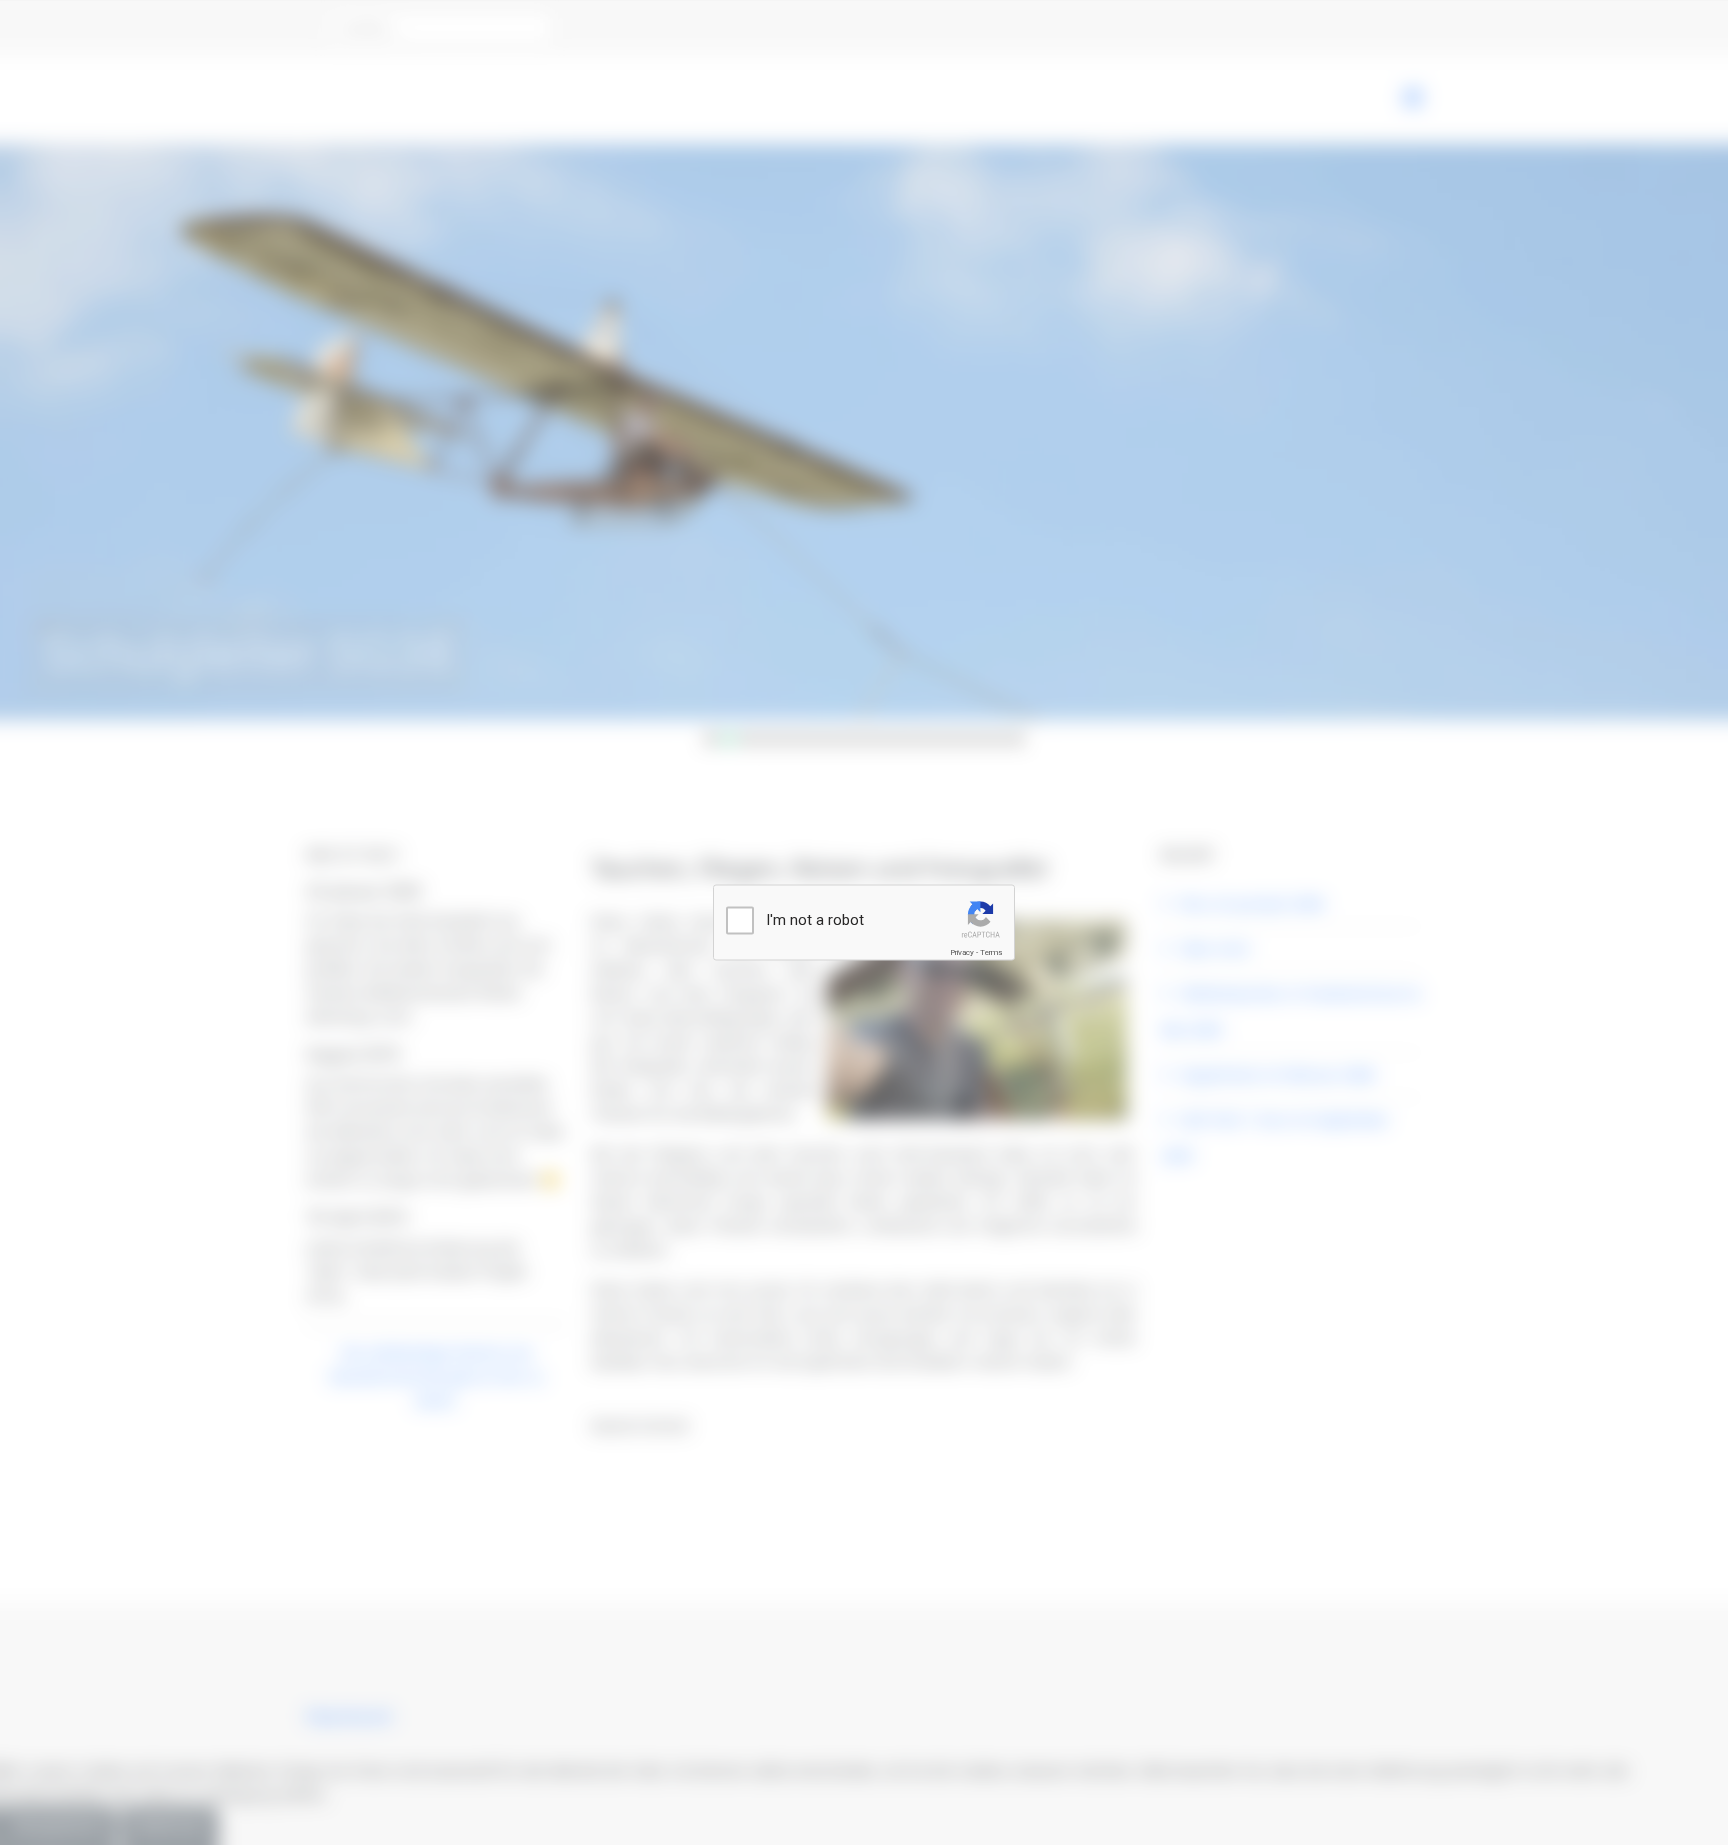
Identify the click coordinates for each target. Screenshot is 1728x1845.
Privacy (962, 952)
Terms (991, 952)
